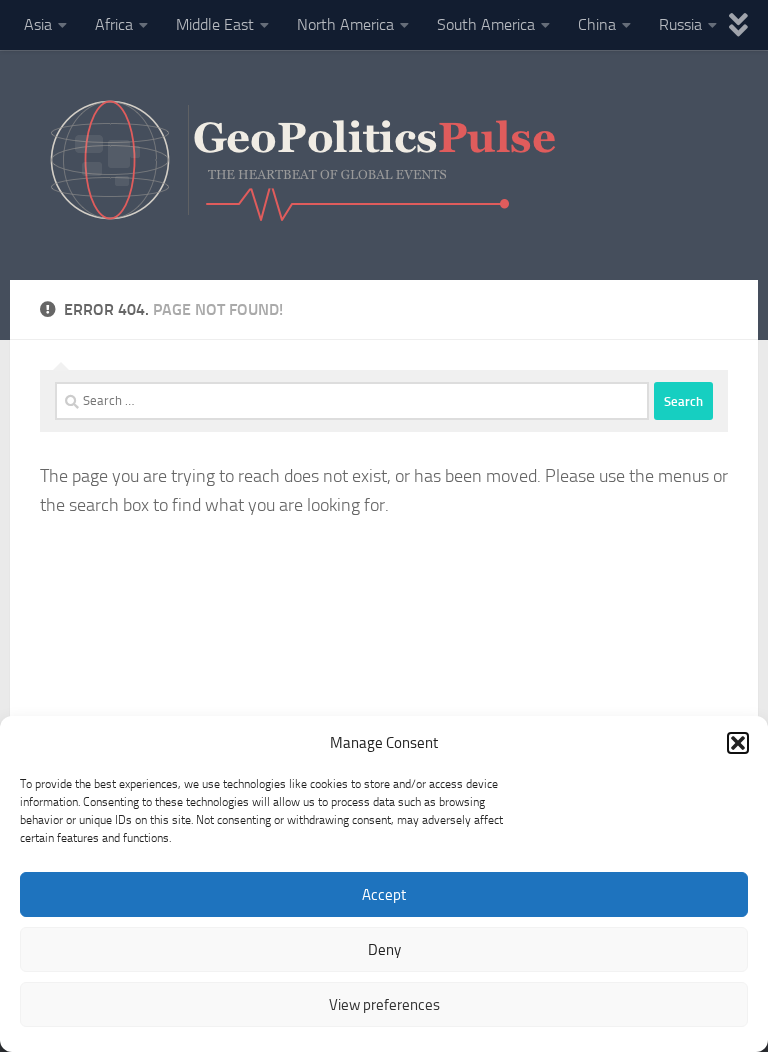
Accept (384, 895)
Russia (680, 24)
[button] (738, 743)
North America (345, 24)
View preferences (384, 1005)
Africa (114, 24)
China (597, 24)
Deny (384, 950)
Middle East (215, 24)
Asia (38, 24)
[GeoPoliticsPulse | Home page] (305, 165)
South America (486, 24)
